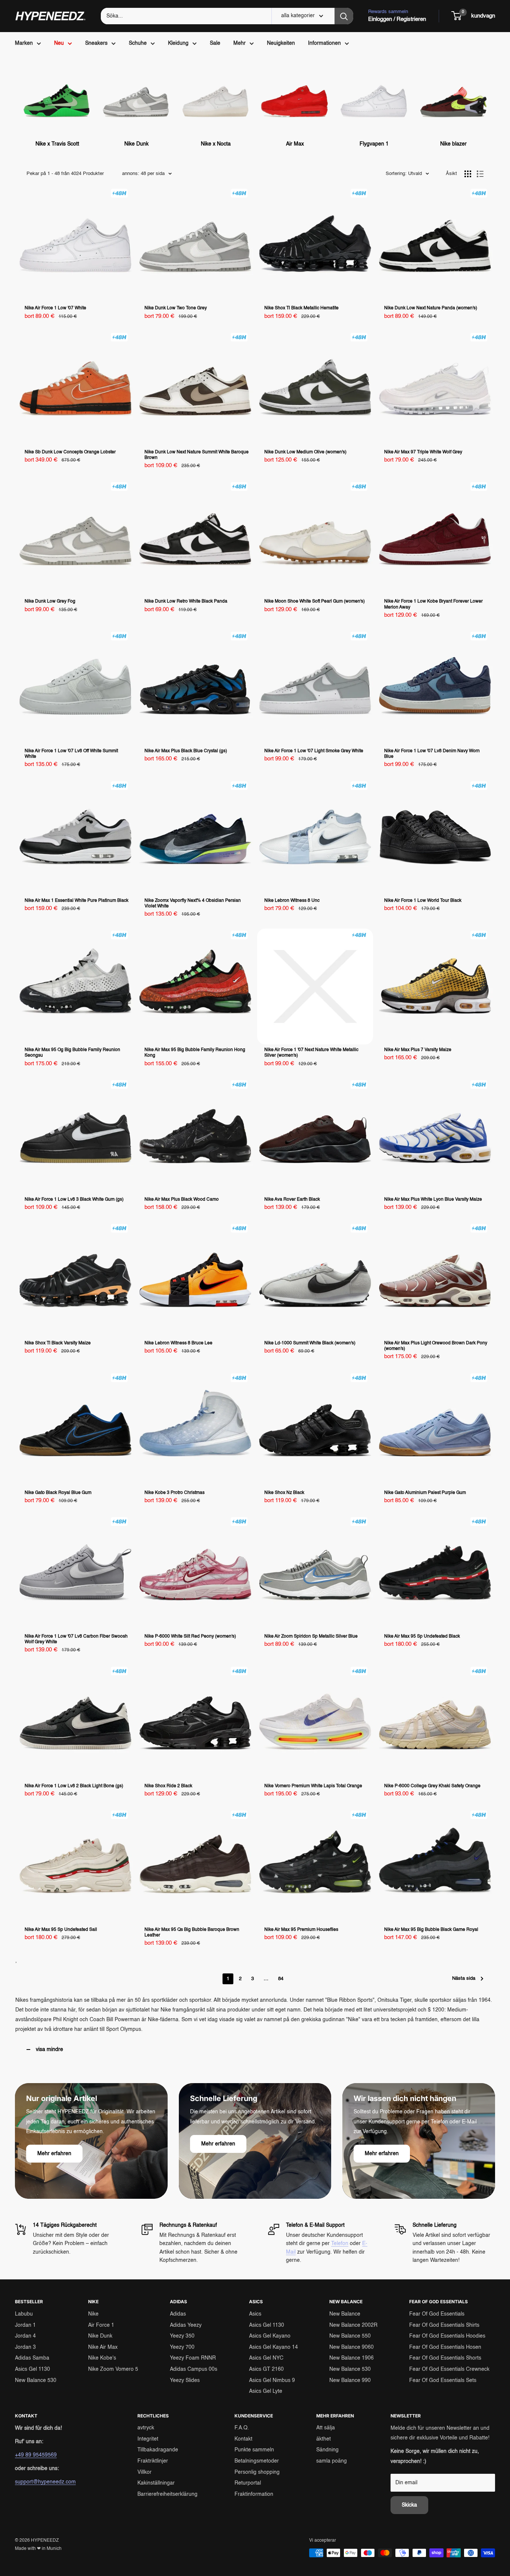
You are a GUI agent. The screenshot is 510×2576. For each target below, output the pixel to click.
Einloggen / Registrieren (397, 19)
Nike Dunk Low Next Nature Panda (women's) (431, 308)
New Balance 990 (350, 2380)
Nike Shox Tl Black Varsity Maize (58, 1343)
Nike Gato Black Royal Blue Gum (58, 1493)
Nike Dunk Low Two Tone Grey (176, 308)
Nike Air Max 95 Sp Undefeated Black (422, 1636)
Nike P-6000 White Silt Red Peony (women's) (190, 1636)
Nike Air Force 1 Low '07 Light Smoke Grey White (314, 751)
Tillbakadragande (158, 2450)
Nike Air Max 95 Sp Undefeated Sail (61, 1930)
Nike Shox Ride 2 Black (168, 1786)
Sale (215, 43)
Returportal (248, 2483)
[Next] (487, 100)
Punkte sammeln (254, 2450)
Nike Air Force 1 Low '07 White (55, 308)
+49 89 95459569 (36, 2455)
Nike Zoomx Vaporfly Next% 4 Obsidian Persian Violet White (193, 904)
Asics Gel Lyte (266, 2391)
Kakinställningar (156, 2483)
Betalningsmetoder (257, 2461)
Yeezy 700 (182, 2347)
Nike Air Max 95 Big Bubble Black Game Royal (431, 1930)
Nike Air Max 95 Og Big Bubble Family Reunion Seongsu (72, 1053)
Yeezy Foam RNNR (193, 2358)
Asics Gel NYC (266, 2358)
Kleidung (178, 43)
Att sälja (326, 2428)
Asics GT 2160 (266, 2369)
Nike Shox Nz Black (284, 1493)
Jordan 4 (25, 2336)
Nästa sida (464, 1978)
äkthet (324, 2439)
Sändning (327, 2450)
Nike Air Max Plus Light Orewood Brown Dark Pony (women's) (436, 1346)
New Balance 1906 (352, 2358)
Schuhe (138, 43)
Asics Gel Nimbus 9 (272, 2380)
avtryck (146, 2428)
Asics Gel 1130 (32, 2369)
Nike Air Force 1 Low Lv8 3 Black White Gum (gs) (74, 1200)
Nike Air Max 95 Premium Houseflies (301, 1930)
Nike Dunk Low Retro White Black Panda (186, 601)
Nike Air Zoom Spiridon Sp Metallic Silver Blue (311, 1636)
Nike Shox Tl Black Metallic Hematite (301, 308)
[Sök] (344, 16)
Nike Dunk (100, 2336)
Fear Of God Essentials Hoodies (447, 2336)
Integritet (148, 2439)
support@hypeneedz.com (45, 2482)
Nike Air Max (103, 2347)
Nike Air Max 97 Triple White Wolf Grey (423, 452)
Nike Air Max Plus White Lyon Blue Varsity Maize (433, 1200)
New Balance (345, 2314)
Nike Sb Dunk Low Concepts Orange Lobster (70, 452)
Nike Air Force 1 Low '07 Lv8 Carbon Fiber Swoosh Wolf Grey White (76, 1639)
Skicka (409, 2505)
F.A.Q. (242, 2428)
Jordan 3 (25, 2347)
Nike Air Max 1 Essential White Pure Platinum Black (77, 901)
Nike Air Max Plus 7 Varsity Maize (418, 1050)
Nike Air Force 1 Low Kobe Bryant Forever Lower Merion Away (433, 604)
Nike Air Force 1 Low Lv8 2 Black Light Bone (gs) (74, 1786)
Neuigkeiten (281, 43)
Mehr (240, 43)
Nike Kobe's (102, 2358)
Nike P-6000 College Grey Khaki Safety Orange (432, 1786)
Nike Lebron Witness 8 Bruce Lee (178, 1343)
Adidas (178, 2314)
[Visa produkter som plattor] (468, 174)
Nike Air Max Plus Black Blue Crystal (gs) (186, 751)
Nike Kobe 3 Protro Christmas (175, 1493)
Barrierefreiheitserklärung (167, 2494)
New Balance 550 (350, 2336)
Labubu (24, 2314)
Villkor (144, 2472)
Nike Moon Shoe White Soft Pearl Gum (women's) (315, 601)
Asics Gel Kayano (270, 2336)
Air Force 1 (101, 2325)
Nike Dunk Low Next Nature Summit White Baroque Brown (197, 455)
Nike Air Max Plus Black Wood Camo (182, 1200)
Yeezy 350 (182, 2336)
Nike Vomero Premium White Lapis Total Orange (313, 1786)
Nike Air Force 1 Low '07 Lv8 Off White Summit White (71, 754)
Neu (59, 43)
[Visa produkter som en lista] (480, 174)
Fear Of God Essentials (437, 2314)
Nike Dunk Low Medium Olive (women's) (305, 452)
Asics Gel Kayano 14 (273, 2347)
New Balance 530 (36, 2380)
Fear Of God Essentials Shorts (445, 2358)
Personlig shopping (257, 2472)
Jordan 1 (25, 2325)
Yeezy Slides (185, 2380)
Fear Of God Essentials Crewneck (449, 2369)
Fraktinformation (254, 2494)
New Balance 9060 (352, 2347)
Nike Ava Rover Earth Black (292, 1200)
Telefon (340, 2244)
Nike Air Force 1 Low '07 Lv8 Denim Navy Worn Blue (432, 754)
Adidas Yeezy (186, 2325)
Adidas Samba (32, 2358)
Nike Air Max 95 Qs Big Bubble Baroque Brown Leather (192, 1933)
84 (281, 1979)
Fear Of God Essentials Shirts (444, 2325)
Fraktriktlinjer (153, 2461)
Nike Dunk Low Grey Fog (50, 601)
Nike (93, 2314)
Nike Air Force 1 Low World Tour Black (423, 901)
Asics (255, 2314)
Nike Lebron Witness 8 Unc (292, 901)
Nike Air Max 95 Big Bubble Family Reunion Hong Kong (195, 1053)
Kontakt (243, 2439)
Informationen (324, 43)
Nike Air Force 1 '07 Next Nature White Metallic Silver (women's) (311, 1053)
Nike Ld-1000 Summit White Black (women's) (310, 1343)
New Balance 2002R (353, 2325)
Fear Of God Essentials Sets (443, 2380)
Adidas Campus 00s (194, 2369)
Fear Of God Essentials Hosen (445, 2347)
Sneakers (96, 43)
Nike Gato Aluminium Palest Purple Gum (425, 1493)
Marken (24, 43)
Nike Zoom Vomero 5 (113, 2369)
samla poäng (332, 2461)
